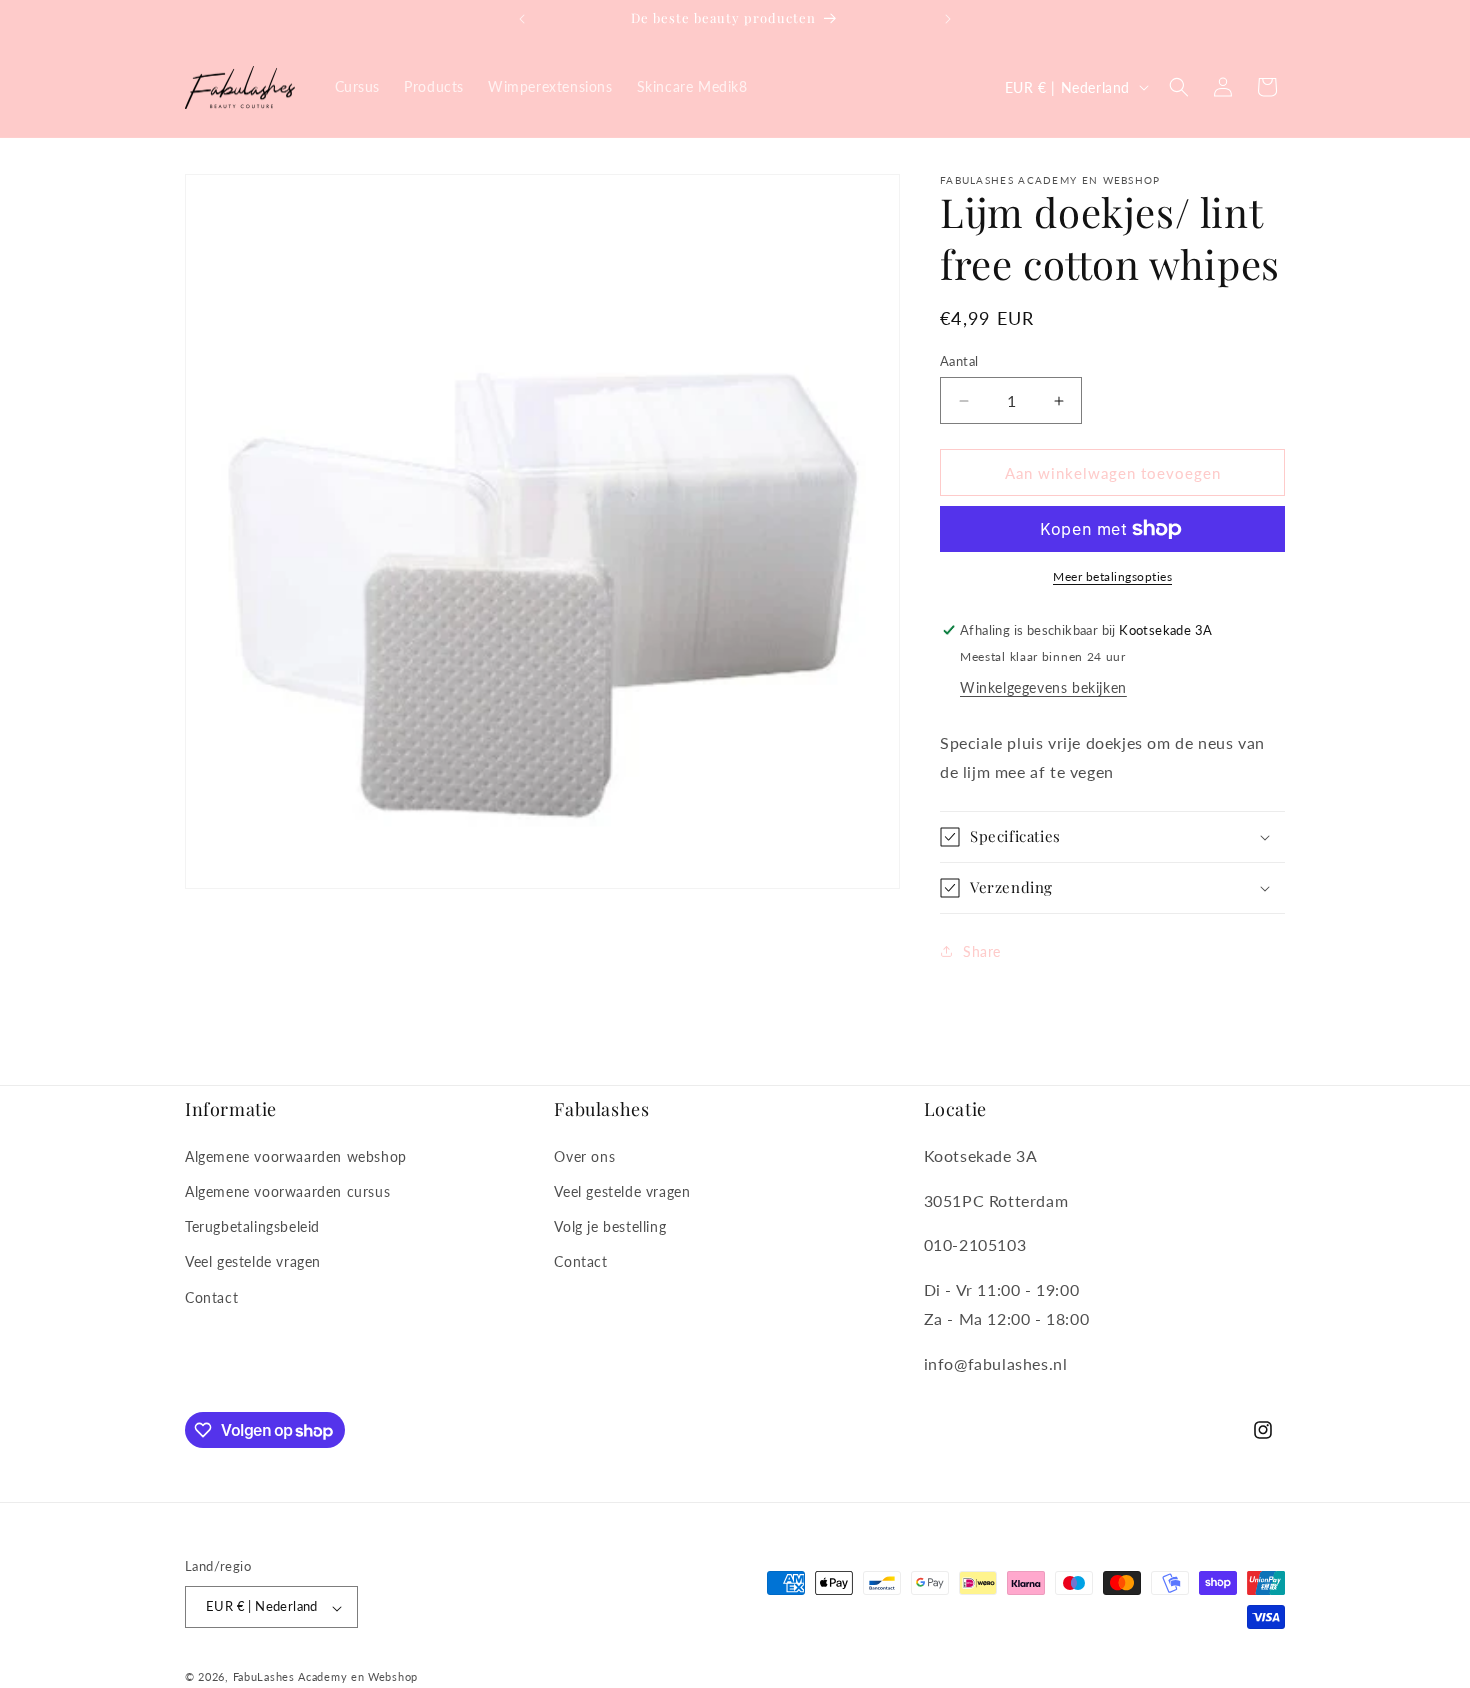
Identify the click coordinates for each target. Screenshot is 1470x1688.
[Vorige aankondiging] (522, 19)
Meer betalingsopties (1112, 576)
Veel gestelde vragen (253, 1261)
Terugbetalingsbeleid (252, 1226)
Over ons (584, 1155)
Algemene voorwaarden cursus (287, 1191)
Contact (211, 1296)
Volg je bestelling (610, 1226)
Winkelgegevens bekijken (1043, 687)
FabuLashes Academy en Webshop (325, 1677)
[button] (1179, 87)
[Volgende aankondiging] (948, 19)
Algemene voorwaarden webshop (296, 1155)
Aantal (959, 361)
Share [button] (982, 951)
